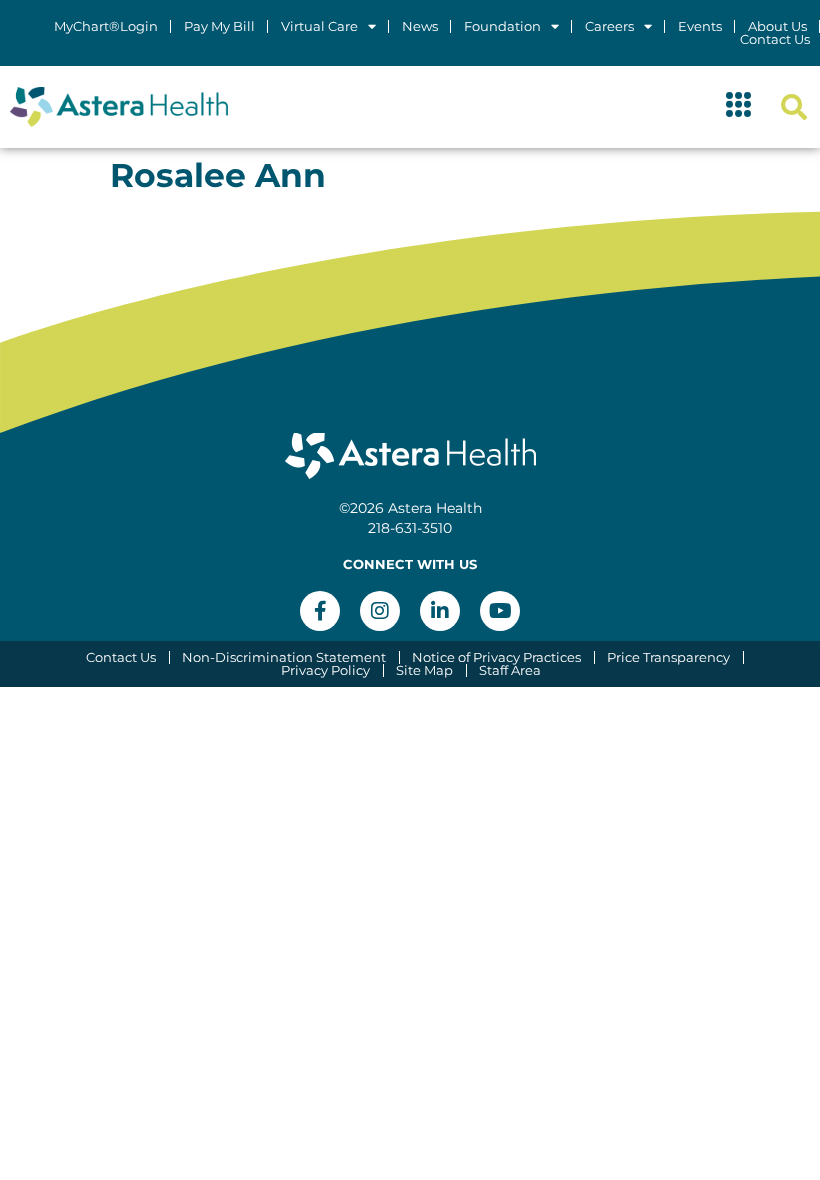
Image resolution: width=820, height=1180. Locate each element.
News (420, 26)
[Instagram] (380, 611)
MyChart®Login (106, 26)
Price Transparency (668, 657)
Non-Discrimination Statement (284, 657)
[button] (739, 107)
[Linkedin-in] (440, 611)
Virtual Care (319, 26)
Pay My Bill (219, 26)
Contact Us (775, 39)
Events (700, 26)
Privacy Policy (325, 670)
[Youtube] (500, 611)
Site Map (424, 670)
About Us (777, 26)
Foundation (502, 26)
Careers (609, 26)
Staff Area (510, 670)
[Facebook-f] (320, 611)
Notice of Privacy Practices (496, 657)
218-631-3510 (410, 528)
